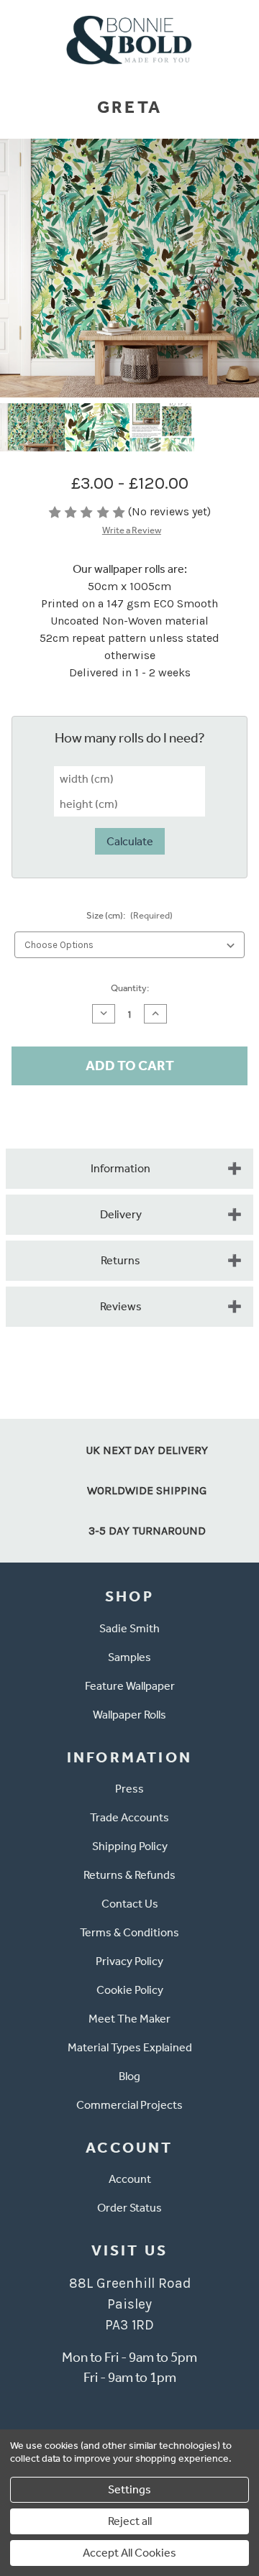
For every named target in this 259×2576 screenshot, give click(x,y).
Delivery (121, 1214)
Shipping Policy (130, 1846)
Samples (129, 1657)
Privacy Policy (129, 1961)
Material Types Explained (130, 2047)
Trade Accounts (129, 1817)
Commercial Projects (129, 2105)
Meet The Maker (129, 2019)
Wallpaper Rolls (129, 1715)
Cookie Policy (130, 1990)
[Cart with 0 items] (239, 38)
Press (129, 1789)
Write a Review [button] (132, 530)
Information (121, 1168)
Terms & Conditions (129, 1932)
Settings (129, 2489)
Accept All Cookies (129, 2553)
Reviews (121, 1306)
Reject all (130, 2521)
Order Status (129, 2208)
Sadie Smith (129, 1628)
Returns (121, 1260)
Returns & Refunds (129, 1875)
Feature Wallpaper (130, 1686)
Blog (129, 2076)
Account (130, 2179)
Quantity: (130, 988)
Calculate (130, 841)
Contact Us (130, 1904)
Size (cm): (130, 915)
